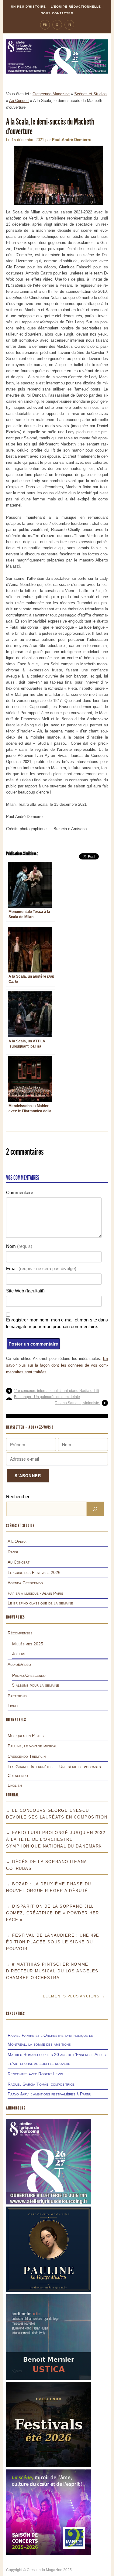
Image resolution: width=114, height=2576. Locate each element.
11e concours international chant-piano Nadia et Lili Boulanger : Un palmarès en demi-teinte (57, 1394)
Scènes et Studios (90, 94)
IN (69, 25)
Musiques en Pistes (26, 1735)
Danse (13, 1552)
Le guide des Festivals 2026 (34, 1572)
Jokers (19, 1654)
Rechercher (18, 1497)
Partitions (17, 1696)
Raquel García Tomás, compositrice (41, 2084)
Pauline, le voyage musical (32, 1746)
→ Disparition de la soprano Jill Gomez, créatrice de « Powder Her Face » (53, 1913)
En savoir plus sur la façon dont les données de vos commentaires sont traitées (57, 1365)
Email (41, 1268)
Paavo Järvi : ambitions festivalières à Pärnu (49, 2094)
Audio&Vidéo (19, 1664)
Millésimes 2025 (28, 1644)
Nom (19, 1246)
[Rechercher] (95, 1509)
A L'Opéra (17, 1541)
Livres (14, 1706)
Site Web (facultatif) (25, 1291)
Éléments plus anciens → (74, 1996)
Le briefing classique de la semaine (40, 1603)
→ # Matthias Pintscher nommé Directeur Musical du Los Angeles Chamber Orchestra (52, 1971)
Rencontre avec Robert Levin (35, 2074)
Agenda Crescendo (25, 1583)
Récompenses (20, 1633)
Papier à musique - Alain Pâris (35, 1593)
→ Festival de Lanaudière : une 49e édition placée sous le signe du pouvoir (53, 1942)
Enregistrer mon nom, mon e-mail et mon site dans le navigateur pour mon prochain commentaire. (57, 1323)
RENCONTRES (16, 2013)
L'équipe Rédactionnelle (76, 7)
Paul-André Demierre (72, 140)
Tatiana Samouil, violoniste (77, 1403)
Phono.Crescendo (29, 1675)
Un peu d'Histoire (28, 7)
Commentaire (20, 1192)
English (15, 1785)
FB (45, 25)
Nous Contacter (57, 13)
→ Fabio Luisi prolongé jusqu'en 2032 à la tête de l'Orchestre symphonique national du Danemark (56, 1839)
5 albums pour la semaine (36, 1685)
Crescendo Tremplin (27, 1756)
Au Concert (19, 101)
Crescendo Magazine (51, 94)
